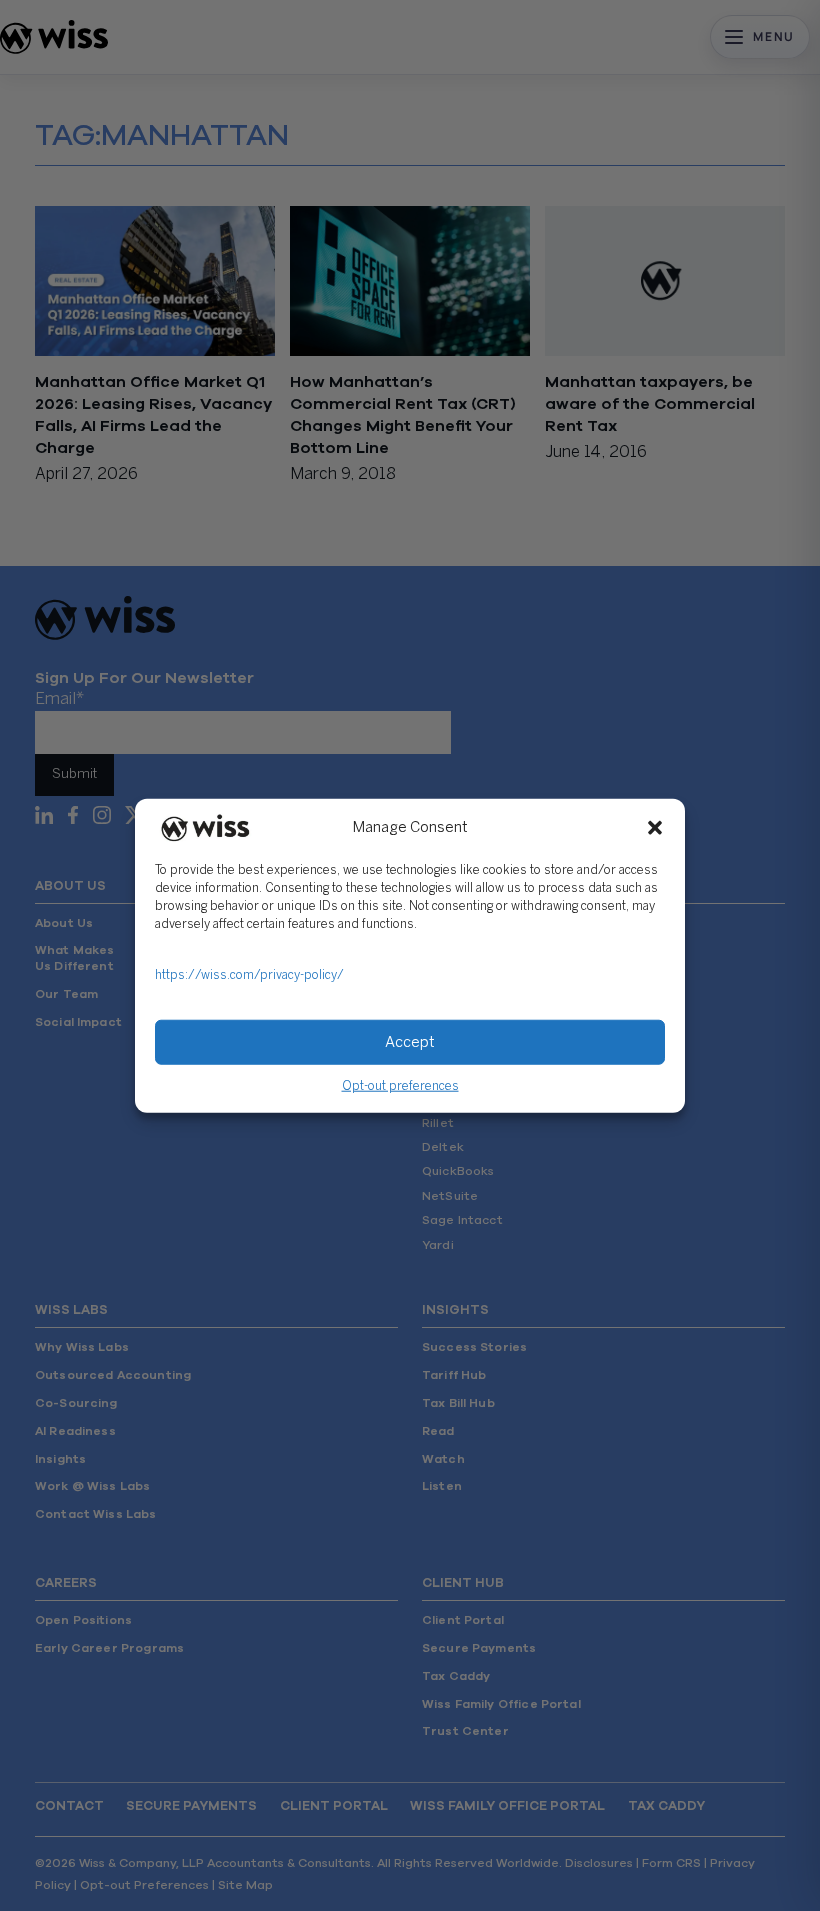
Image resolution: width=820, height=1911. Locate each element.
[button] (655, 828)
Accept (410, 1042)
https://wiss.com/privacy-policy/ (249, 975)
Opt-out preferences (400, 1086)
